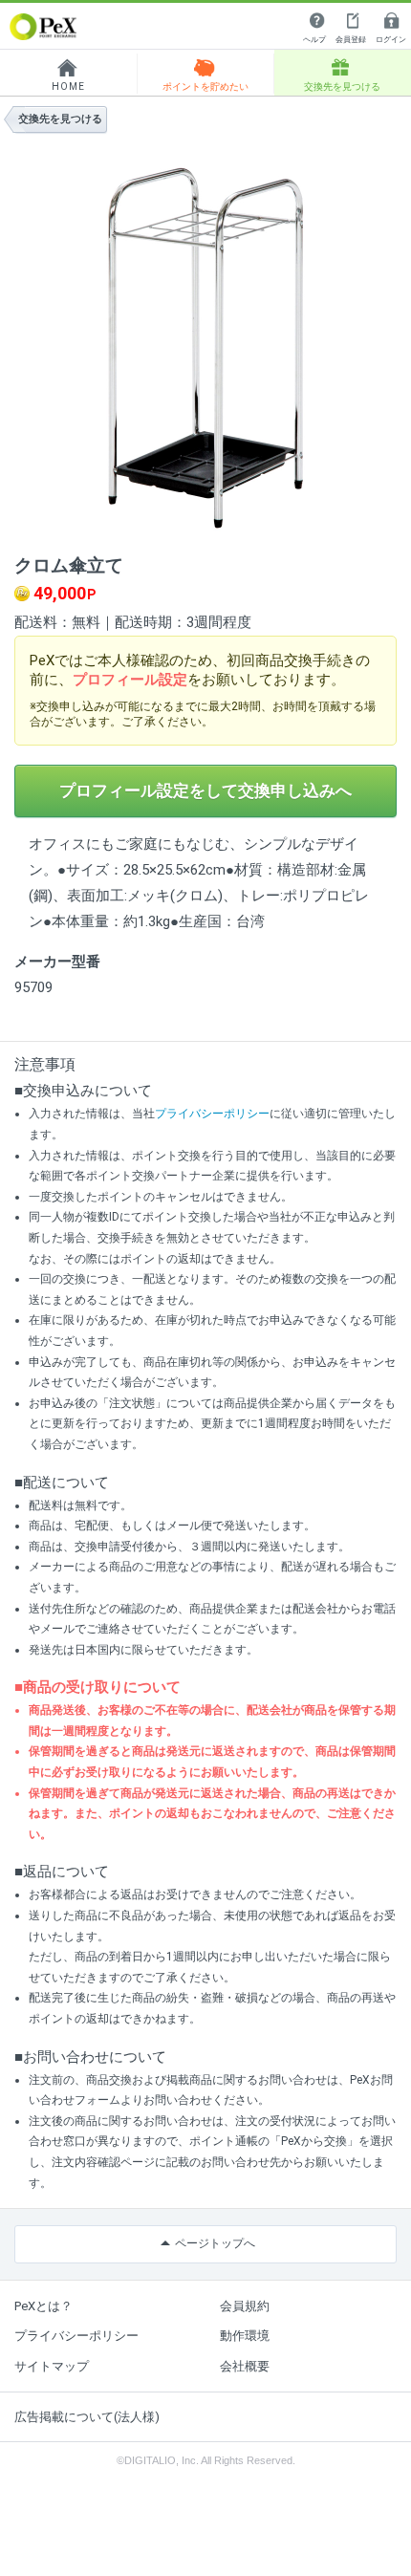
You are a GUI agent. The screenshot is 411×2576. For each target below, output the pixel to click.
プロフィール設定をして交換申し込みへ (205, 790)
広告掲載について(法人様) (87, 2417)
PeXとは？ (43, 2306)
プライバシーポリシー (212, 1114)
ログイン (391, 40)
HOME (68, 87)
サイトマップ (52, 2366)
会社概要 (245, 2366)
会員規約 (245, 2306)
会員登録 (351, 40)
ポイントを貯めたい (205, 87)
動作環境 (245, 2336)
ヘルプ (314, 40)
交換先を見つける (342, 87)
